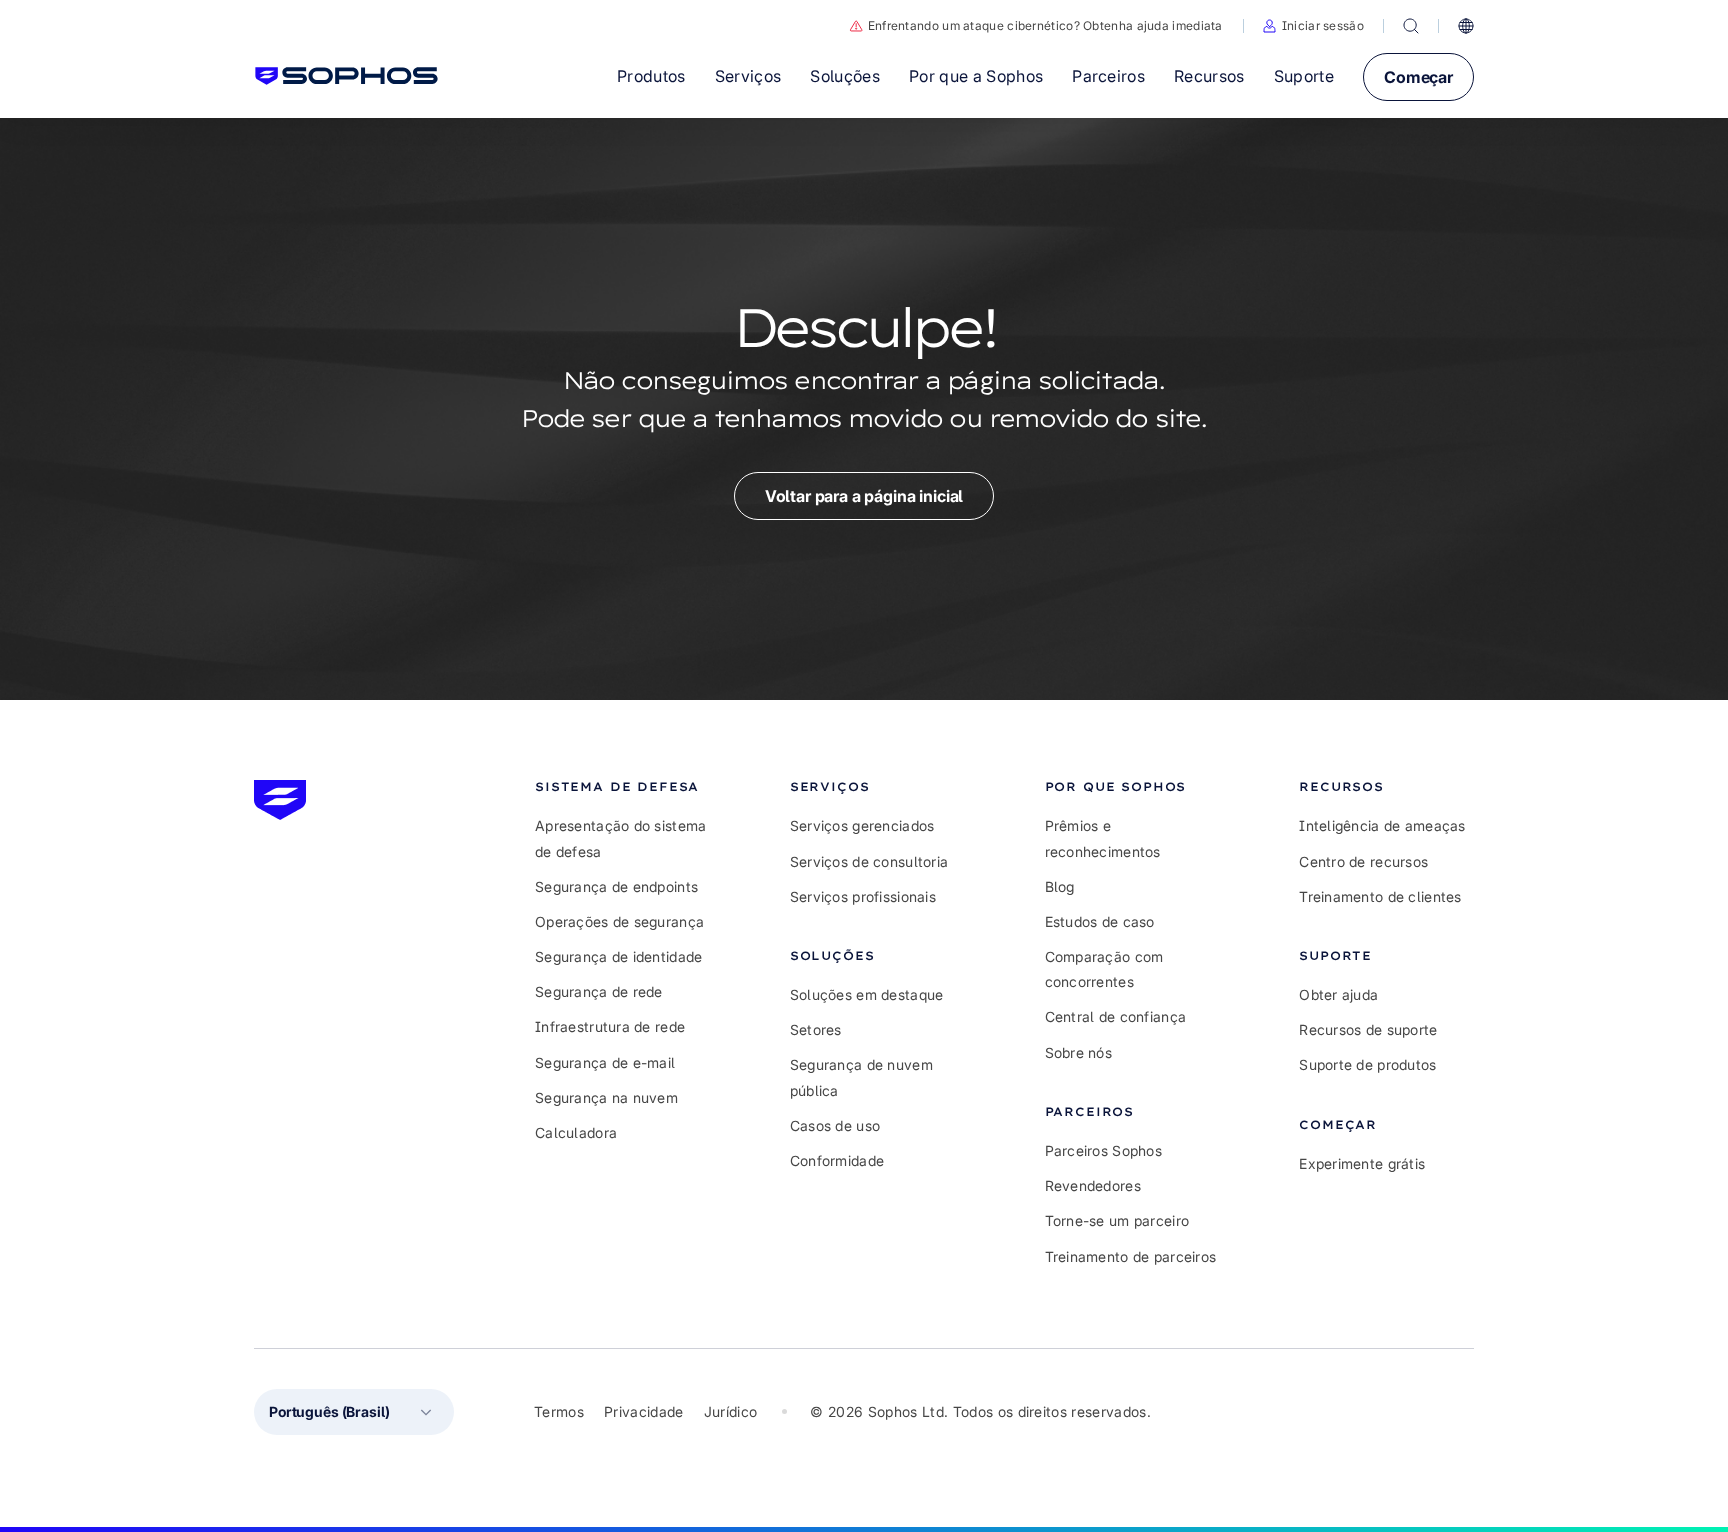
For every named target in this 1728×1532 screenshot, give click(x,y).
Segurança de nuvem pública (861, 1077)
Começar (1418, 77)
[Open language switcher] (1466, 26)
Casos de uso (835, 1125)
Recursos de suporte (1368, 1029)
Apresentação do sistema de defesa (620, 838)
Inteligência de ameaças (1382, 825)
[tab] (622, 786)
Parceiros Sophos (1103, 1150)
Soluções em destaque (867, 994)
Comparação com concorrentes (1104, 969)
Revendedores (1093, 1185)
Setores (816, 1029)
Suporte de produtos (1367, 1064)
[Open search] (1411, 26)
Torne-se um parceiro (1117, 1220)
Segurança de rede (599, 991)
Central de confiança (1116, 1016)
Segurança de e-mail (605, 1062)
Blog (1060, 886)
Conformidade (837, 1160)
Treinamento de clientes (1380, 896)
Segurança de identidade (618, 956)
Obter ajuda (1338, 994)
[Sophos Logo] (346, 76)
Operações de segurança (619, 921)
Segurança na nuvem (606, 1097)
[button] (1313, 26)
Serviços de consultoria (869, 861)
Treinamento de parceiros (1131, 1256)
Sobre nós (1079, 1052)
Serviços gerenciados (862, 825)
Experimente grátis (1362, 1163)
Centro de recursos (1363, 861)
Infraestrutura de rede (610, 1026)
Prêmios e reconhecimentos (1103, 838)
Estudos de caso (1100, 921)
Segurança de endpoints (616, 886)
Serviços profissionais (863, 896)
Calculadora (576, 1132)
